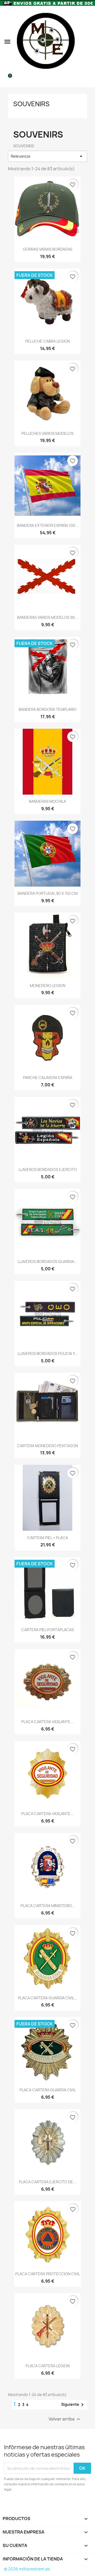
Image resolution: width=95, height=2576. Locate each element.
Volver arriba (65, 2419)
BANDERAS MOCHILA (47, 801)
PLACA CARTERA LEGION (48, 2366)
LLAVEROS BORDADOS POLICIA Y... (48, 1353)
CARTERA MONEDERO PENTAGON (47, 1446)
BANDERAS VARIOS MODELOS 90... (48, 617)
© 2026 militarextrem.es (27, 2569)
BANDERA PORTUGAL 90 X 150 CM (48, 893)
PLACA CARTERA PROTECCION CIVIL (48, 2274)
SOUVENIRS (31, 104)
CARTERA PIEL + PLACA (47, 1538)
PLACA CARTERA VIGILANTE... (47, 1722)
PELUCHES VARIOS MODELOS (47, 433)
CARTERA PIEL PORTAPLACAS (48, 1630)
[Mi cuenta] (89, 42)
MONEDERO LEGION (48, 986)
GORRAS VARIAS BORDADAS (48, 249)
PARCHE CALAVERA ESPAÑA (48, 1078)
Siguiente (73, 2405)
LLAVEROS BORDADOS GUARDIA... (47, 1262)
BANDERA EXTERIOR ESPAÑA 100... (48, 525)
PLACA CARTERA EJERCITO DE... (47, 2182)
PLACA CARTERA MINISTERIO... (48, 1906)
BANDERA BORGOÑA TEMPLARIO (48, 709)
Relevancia (47, 156)
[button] (7, 42)
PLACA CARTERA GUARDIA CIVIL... (48, 1998)
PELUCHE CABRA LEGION (48, 341)
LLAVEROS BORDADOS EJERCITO (48, 1170)
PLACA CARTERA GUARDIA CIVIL (48, 2090)
